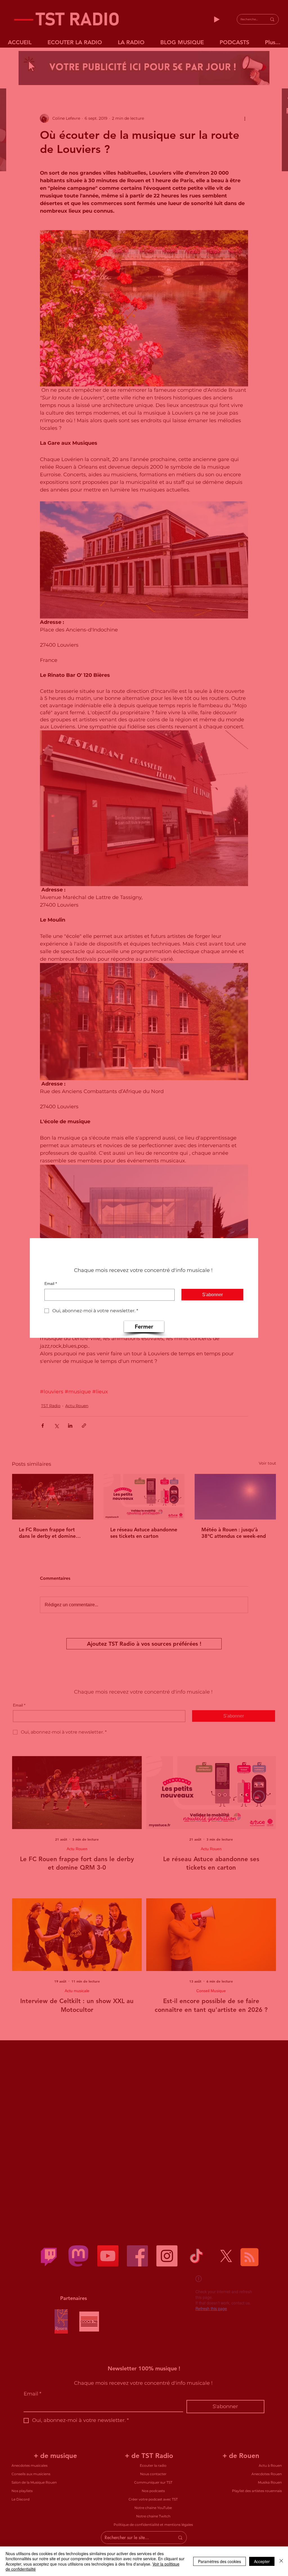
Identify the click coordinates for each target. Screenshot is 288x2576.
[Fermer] (281, 2561)
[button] (144, 1327)
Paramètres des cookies (220, 2561)
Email (51, 1283)
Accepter (262, 2561)
